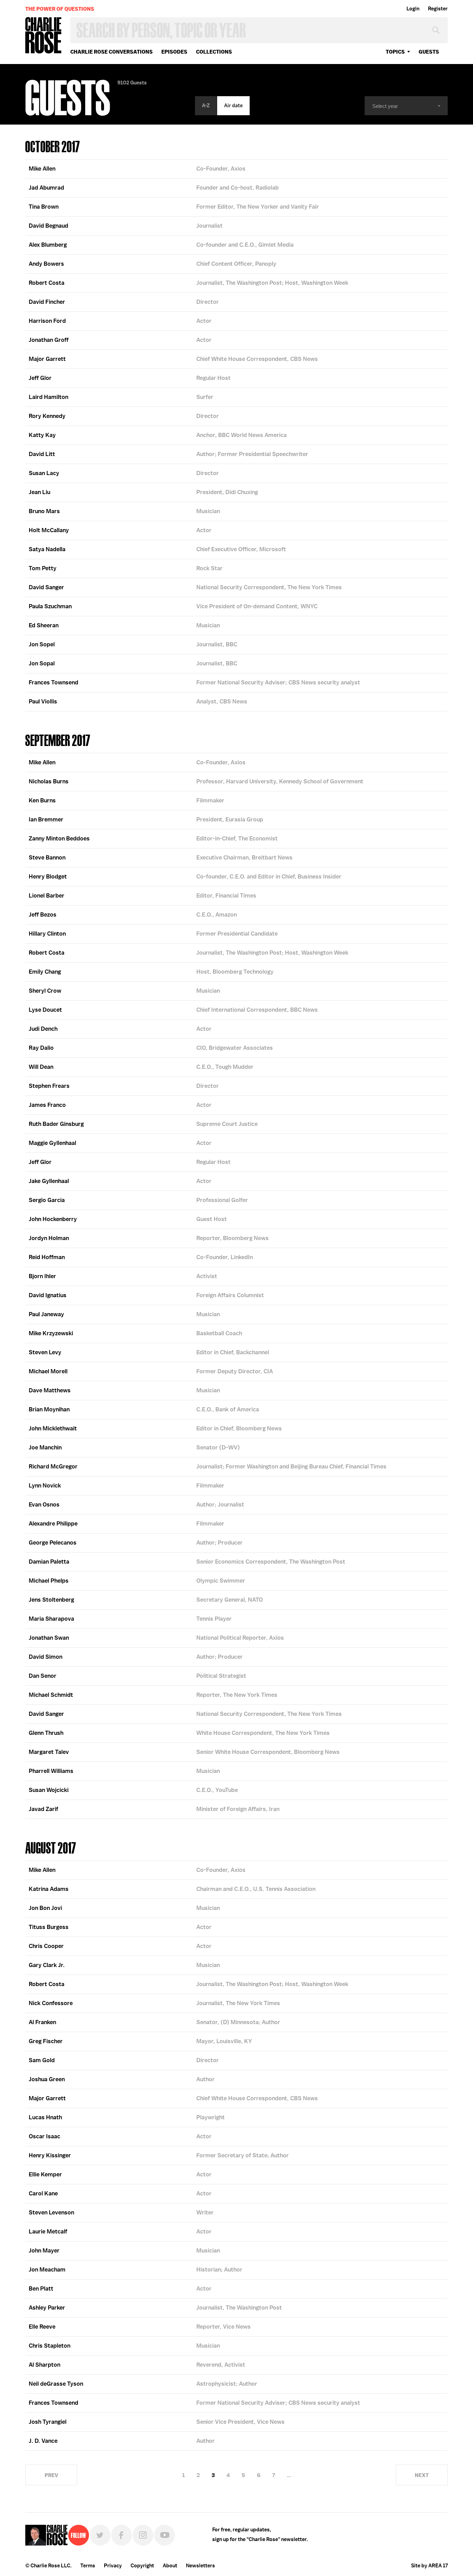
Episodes (174, 52)
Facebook (122, 2535)
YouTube (164, 2535)
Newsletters (200, 2566)
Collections (214, 52)
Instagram (143, 2535)
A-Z (206, 106)
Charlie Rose (44, 36)
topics (395, 52)
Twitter (100, 2535)
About (170, 2566)
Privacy (113, 2566)
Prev (51, 2475)
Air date (233, 106)
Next (422, 2475)
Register (438, 9)
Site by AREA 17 (429, 2566)
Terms (88, 2566)
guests (429, 52)
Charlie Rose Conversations (111, 52)
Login (413, 9)
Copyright (142, 2566)
